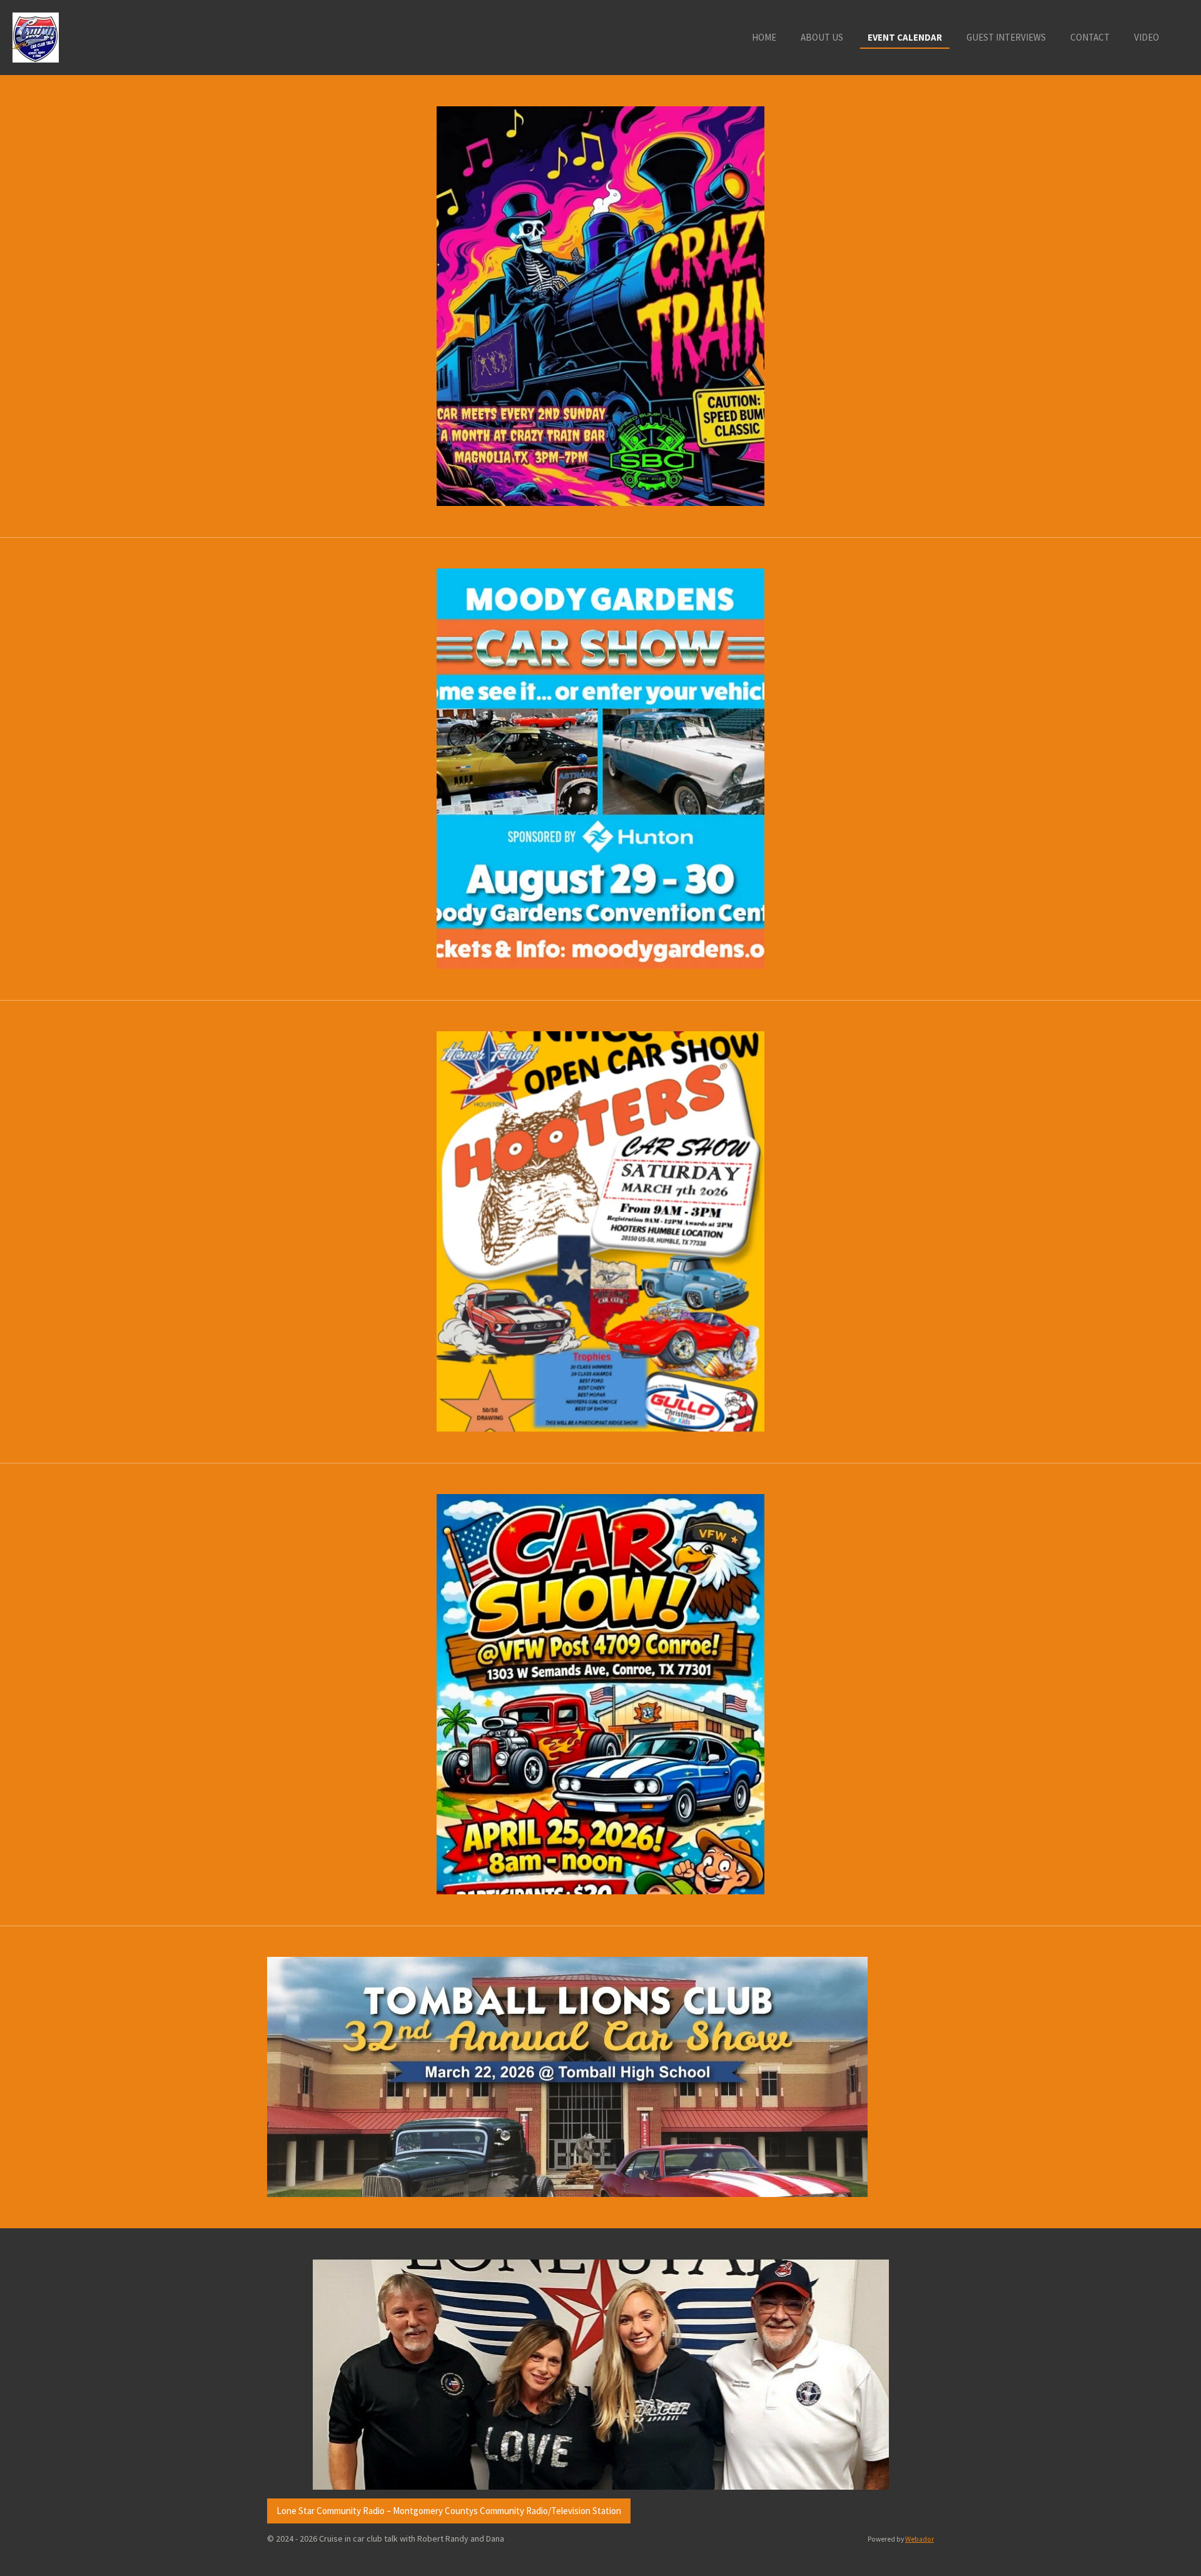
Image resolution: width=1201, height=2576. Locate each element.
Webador (920, 2539)
